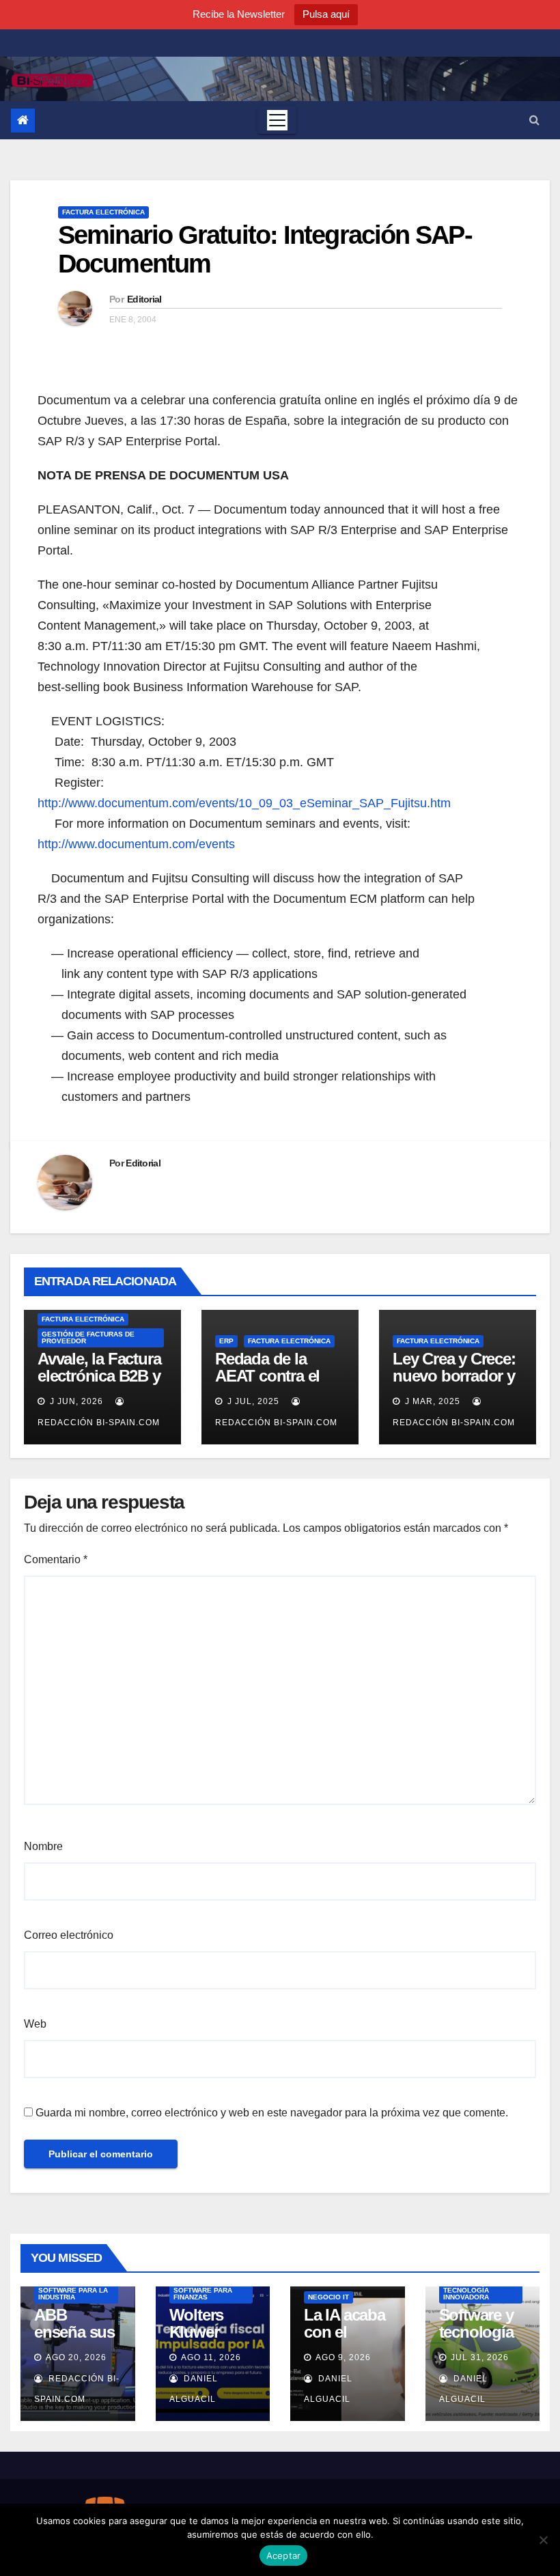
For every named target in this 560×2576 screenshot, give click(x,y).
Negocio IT (328, 2297)
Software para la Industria (73, 2294)
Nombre (43, 1846)
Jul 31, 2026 (480, 2357)
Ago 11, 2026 (211, 2357)
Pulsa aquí (326, 14)
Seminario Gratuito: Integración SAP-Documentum (265, 249)
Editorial (144, 299)
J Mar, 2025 (431, 1401)
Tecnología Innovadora (466, 2294)
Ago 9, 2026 (343, 2357)
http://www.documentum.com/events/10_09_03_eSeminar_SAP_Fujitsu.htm (244, 803)
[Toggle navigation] (277, 120)
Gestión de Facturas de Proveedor (88, 1338)
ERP (226, 1341)
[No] (543, 2540)
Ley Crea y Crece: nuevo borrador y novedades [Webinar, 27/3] (454, 1384)
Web (35, 2024)
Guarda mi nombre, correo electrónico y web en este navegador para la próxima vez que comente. (272, 2113)
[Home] (23, 121)
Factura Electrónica (103, 212)
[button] (534, 120)
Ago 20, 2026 (76, 2357)
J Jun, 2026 (75, 1401)
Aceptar (284, 2556)
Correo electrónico (69, 1935)
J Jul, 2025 (252, 1401)
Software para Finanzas (203, 2294)
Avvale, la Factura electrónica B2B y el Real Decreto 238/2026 (99, 1384)
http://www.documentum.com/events (136, 844)
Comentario (56, 1559)
